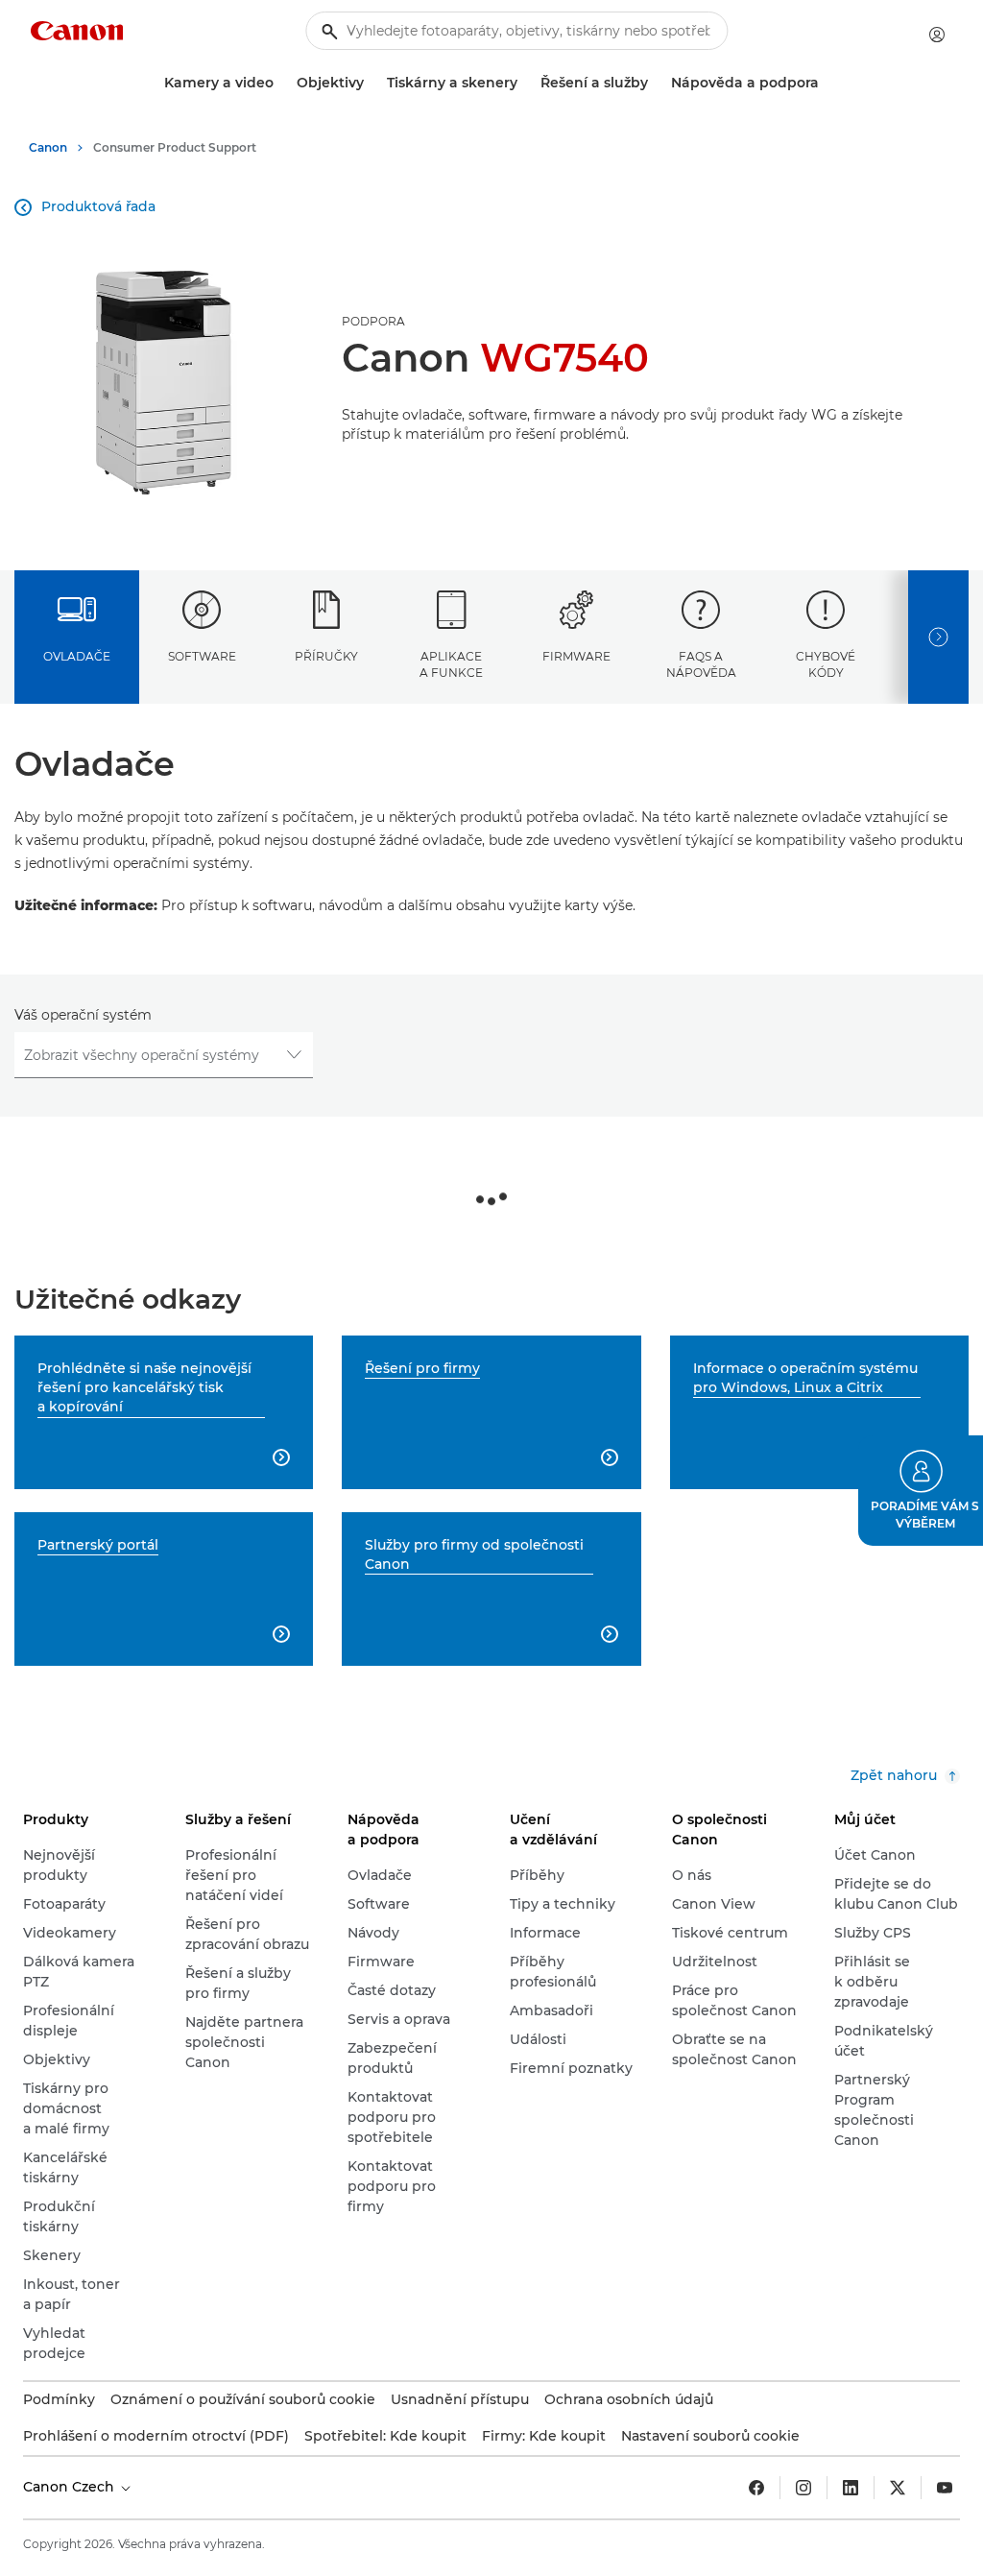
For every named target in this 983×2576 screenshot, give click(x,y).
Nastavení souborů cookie (710, 2436)
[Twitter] (898, 2488)
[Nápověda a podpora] (827, 83)
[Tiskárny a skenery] (525, 83)
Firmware (576, 656)
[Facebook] (756, 2488)
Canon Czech (71, 2487)
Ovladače (77, 656)
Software (202, 656)
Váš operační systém (83, 1015)
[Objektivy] (372, 83)
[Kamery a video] (281, 83)
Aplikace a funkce (451, 664)
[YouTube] (945, 2488)
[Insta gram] (803, 2488)
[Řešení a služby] (656, 83)
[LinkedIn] (851, 2488)
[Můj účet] (937, 35)
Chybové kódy (826, 664)
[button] (921, 1491)
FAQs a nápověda (701, 664)
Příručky (326, 656)
